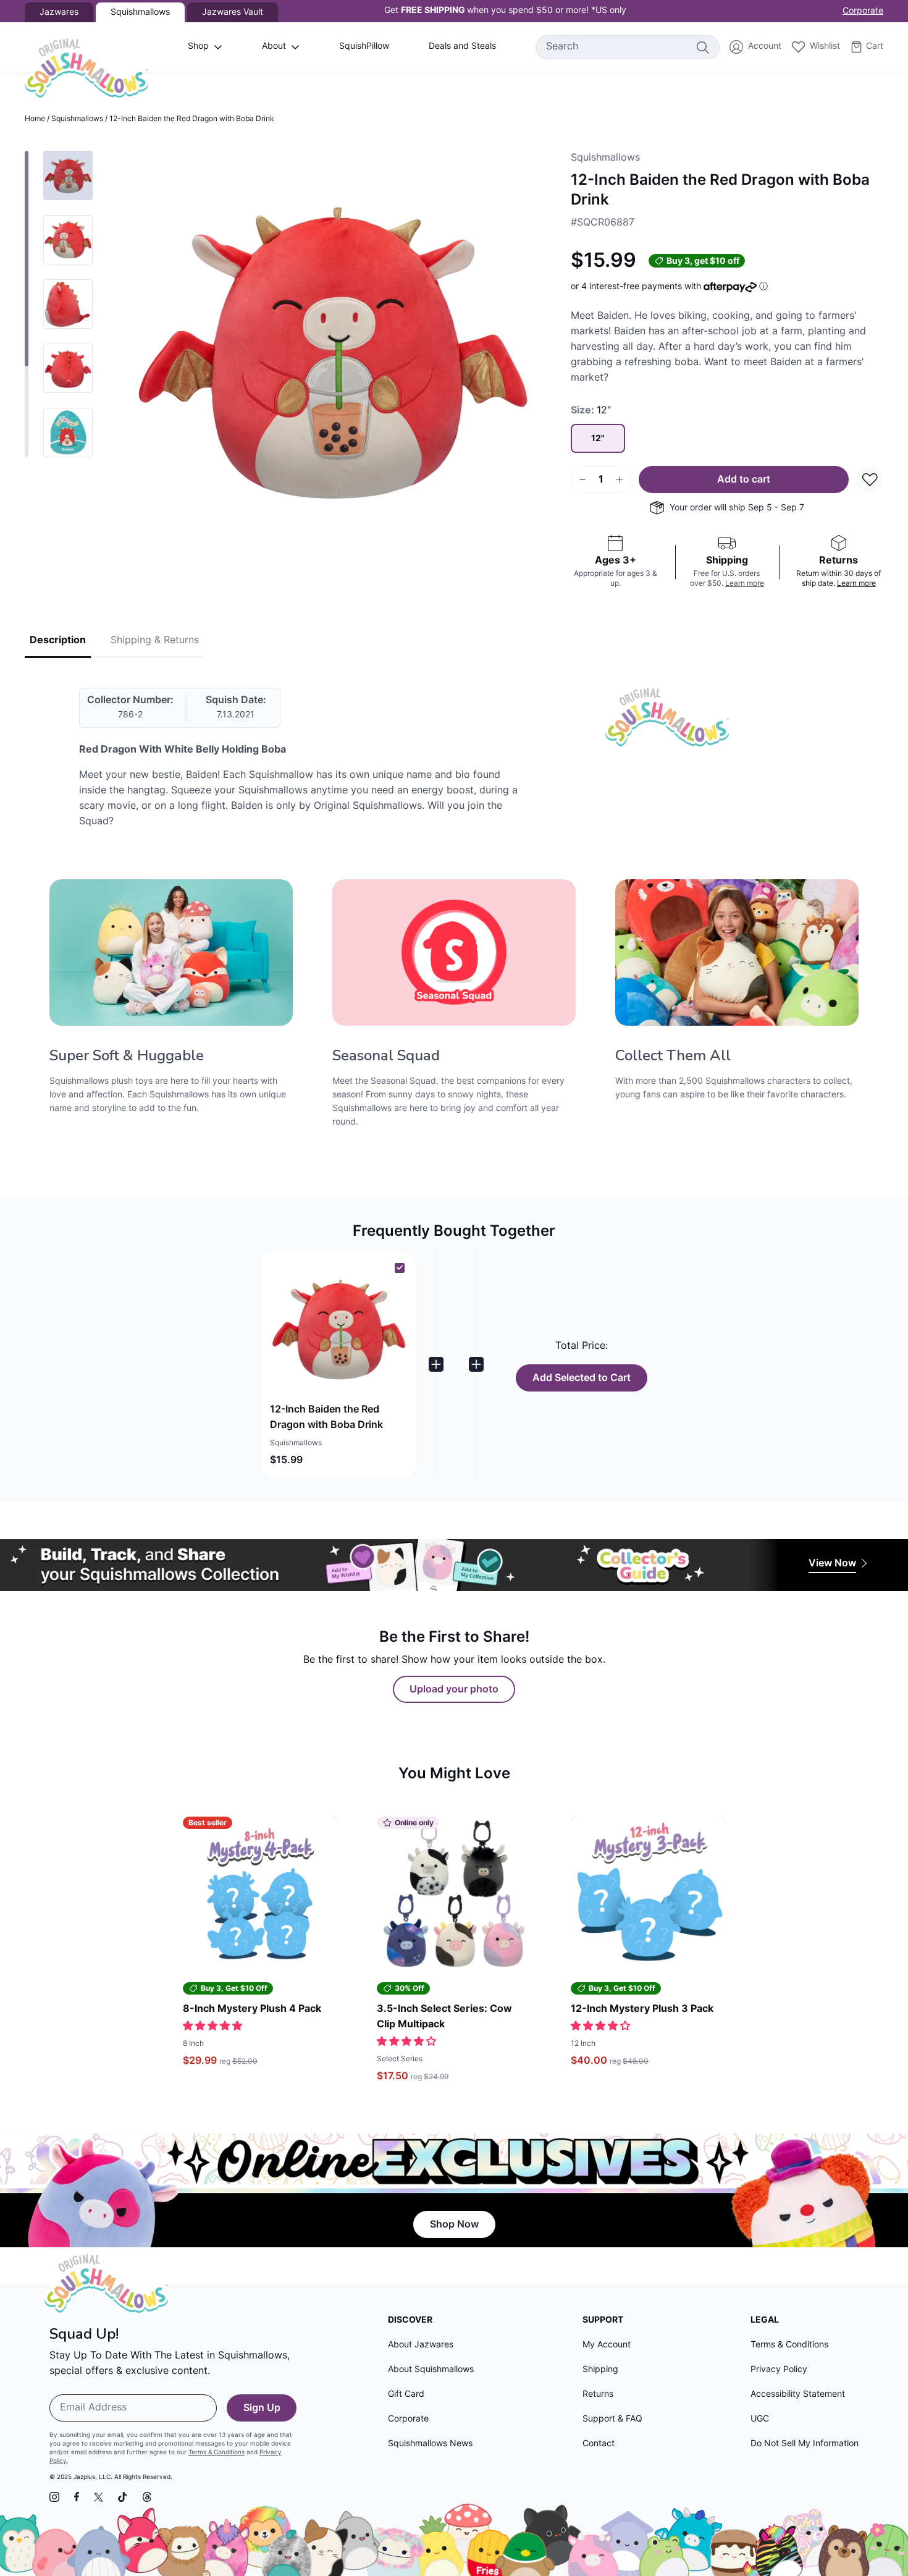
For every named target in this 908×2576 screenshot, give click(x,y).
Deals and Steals (462, 47)
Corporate (863, 11)
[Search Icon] (702, 47)
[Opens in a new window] (54, 2497)
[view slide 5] (68, 433)
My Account (607, 2345)
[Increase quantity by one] (620, 479)
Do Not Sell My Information (805, 2444)
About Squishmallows (431, 2370)
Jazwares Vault (233, 13)
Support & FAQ (612, 2419)
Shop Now (454, 2225)
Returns (598, 2395)
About (274, 47)
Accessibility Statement (798, 2395)
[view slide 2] (68, 240)
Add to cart (744, 480)
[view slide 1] (68, 175)
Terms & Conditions (216, 2453)
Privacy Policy (779, 2370)
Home (35, 119)
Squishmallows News (430, 2444)
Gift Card (406, 2395)
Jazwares (59, 13)
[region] (59, 304)
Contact (599, 2444)
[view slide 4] (68, 368)
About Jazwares (421, 2345)
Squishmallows (77, 119)
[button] (338, 1365)
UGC (760, 2419)
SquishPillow (364, 47)
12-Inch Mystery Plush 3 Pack (642, 2009)
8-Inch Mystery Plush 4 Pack (252, 2009)
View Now (832, 1564)
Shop (198, 47)
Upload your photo (454, 1690)
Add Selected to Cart (582, 1379)
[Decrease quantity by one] (582, 479)
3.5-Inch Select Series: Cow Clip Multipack (444, 2017)
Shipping (600, 2370)
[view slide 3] (68, 304)
